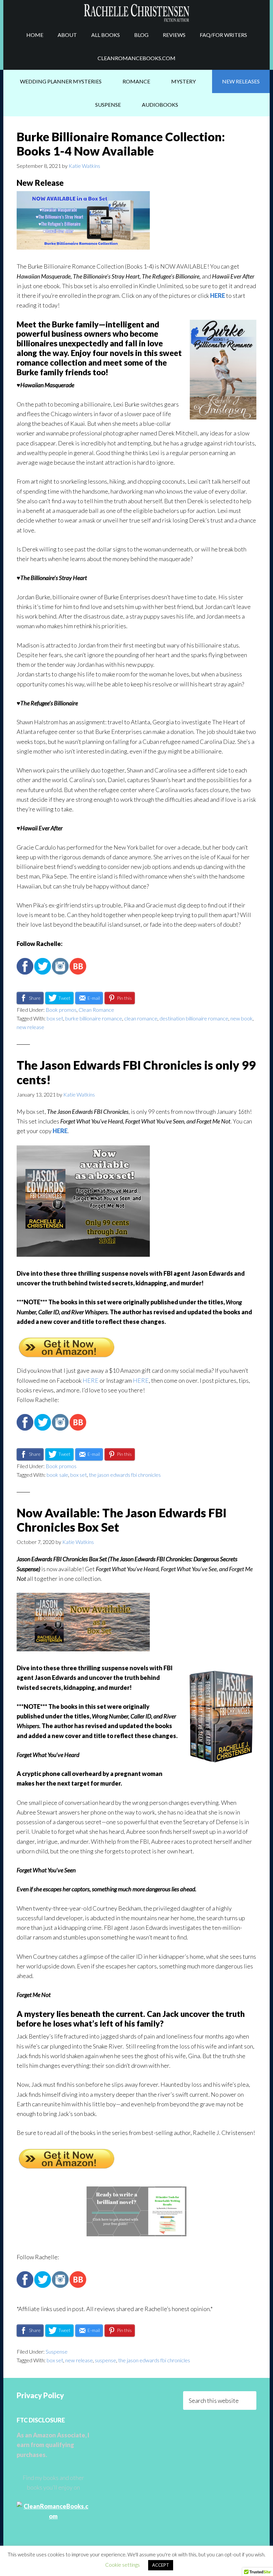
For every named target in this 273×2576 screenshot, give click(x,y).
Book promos (61, 1010)
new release (30, 1027)
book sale (57, 1475)
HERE (218, 295)
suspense (106, 2360)
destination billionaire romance (194, 1018)
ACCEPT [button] (161, 2565)
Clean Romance (96, 1010)
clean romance (141, 1018)
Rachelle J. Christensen (136, 12)
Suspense (57, 2351)
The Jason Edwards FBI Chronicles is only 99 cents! (136, 1072)
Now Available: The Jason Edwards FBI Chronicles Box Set (122, 1520)
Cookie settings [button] (123, 2565)
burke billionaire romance (94, 1018)
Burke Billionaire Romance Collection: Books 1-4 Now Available (121, 144)
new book (242, 1018)
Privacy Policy (40, 2395)
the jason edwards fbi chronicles (125, 1475)
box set (55, 1018)
